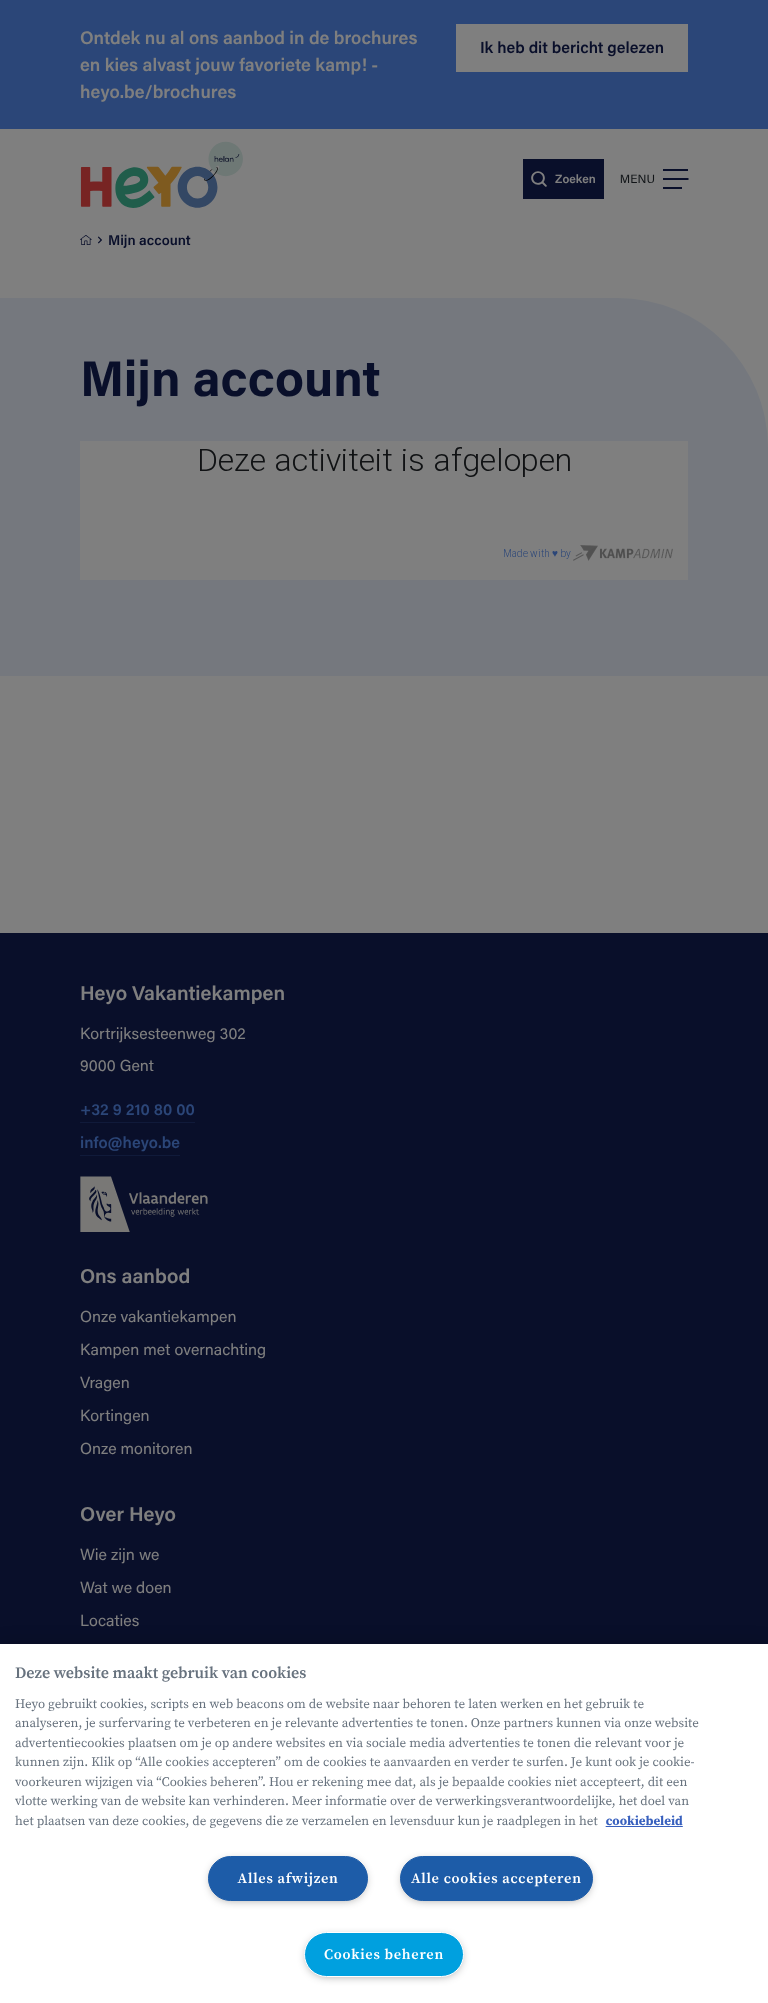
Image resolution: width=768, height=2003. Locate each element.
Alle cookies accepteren (496, 1878)
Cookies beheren (384, 1954)
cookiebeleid (644, 1821)
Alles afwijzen (288, 1878)
